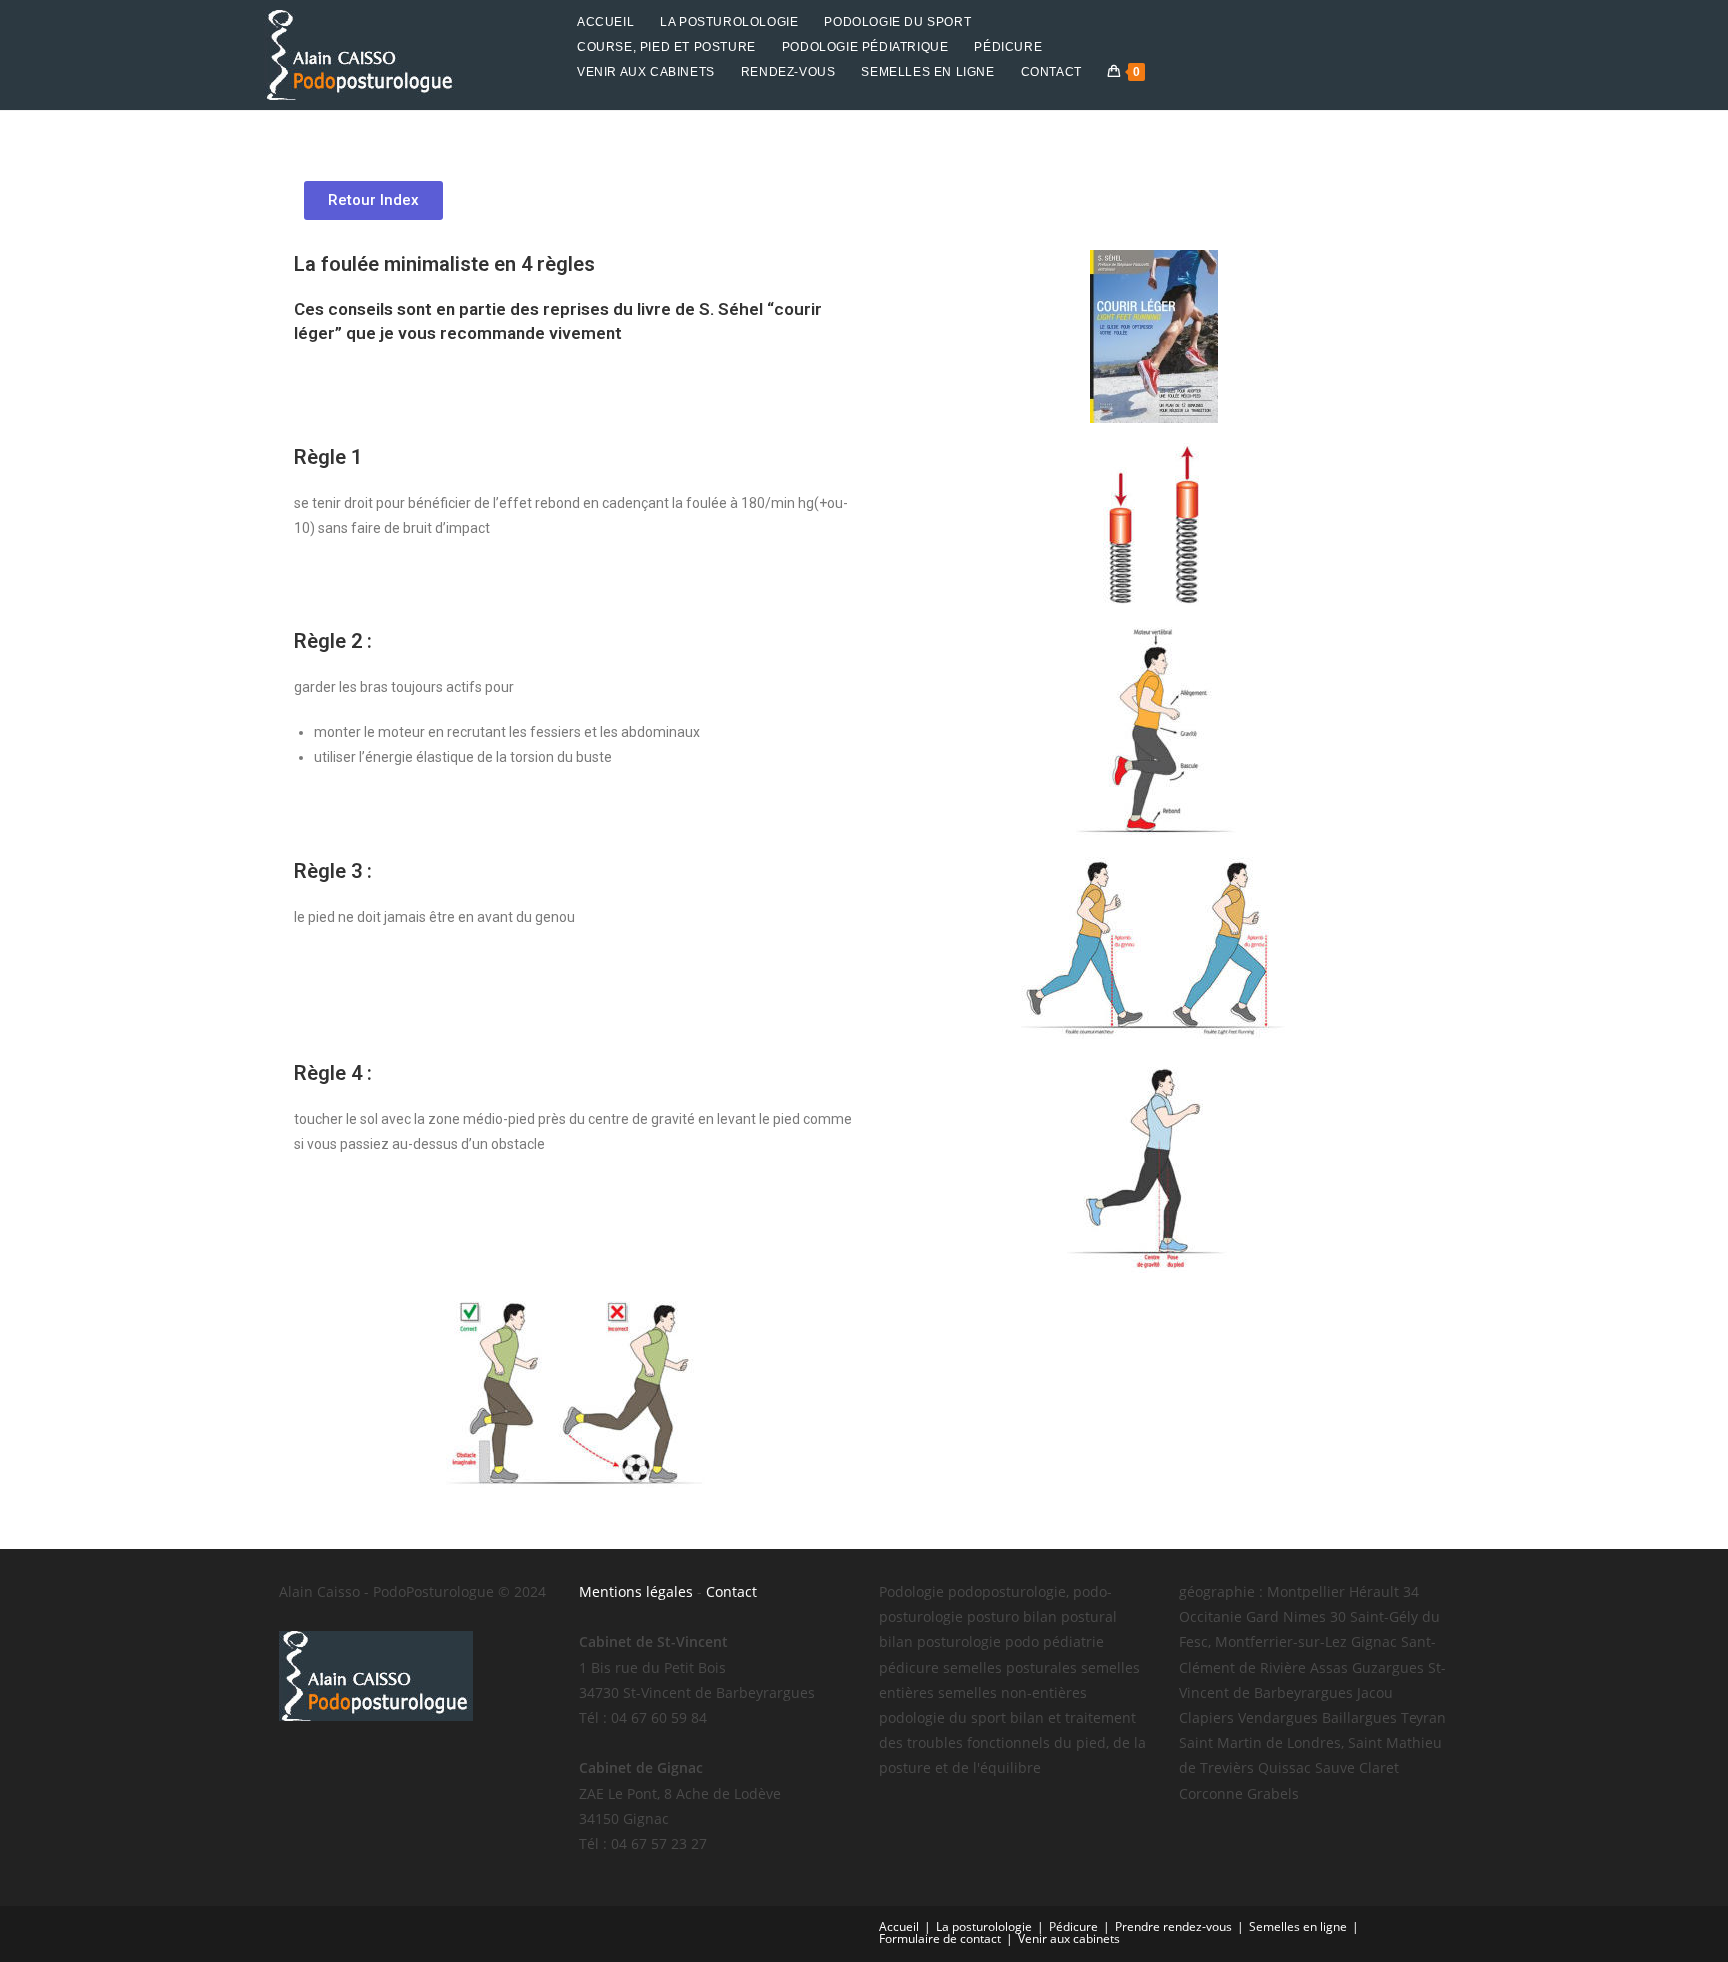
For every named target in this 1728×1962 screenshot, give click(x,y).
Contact (731, 1591)
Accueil (899, 1926)
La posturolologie (984, 1926)
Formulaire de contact (940, 1938)
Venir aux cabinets (1069, 1938)
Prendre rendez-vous (1173, 1926)
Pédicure (1073, 1926)
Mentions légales (636, 1591)
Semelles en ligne (1298, 1926)
